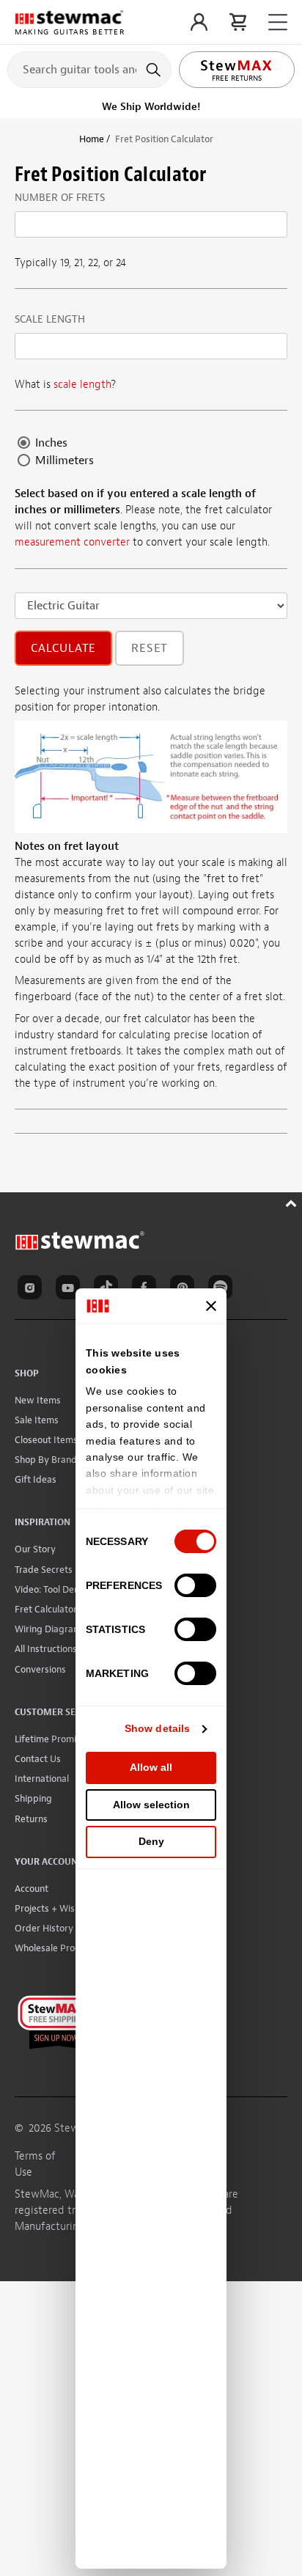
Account (32, 1889)
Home (92, 139)
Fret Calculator (46, 1609)
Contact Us (38, 1759)
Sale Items (37, 1420)
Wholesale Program (56, 1948)
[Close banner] (211, 1306)
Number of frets (60, 198)
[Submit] (155, 70)
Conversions (40, 1669)
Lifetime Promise (50, 1739)
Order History (44, 1928)
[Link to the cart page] (238, 22)
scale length (82, 385)
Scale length (50, 319)
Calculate (63, 648)
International (42, 1779)
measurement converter (72, 542)
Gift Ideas (36, 1479)
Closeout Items (46, 1440)
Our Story (35, 1549)
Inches (50, 443)
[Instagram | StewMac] (32, 1290)
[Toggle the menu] (278, 22)
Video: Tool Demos (53, 1589)
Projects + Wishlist (54, 1908)
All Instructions (46, 1649)
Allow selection (151, 1805)
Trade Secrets (44, 1570)
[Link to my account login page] (199, 22)
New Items (38, 1400)
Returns (31, 1819)
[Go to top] (293, 1201)
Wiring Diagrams (50, 1629)
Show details (157, 1728)
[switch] (195, 1585)
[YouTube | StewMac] (70, 1290)
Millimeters (63, 460)
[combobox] (89, 69)
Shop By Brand (46, 1460)
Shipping (33, 1798)
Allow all (151, 1767)
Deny (151, 1841)
